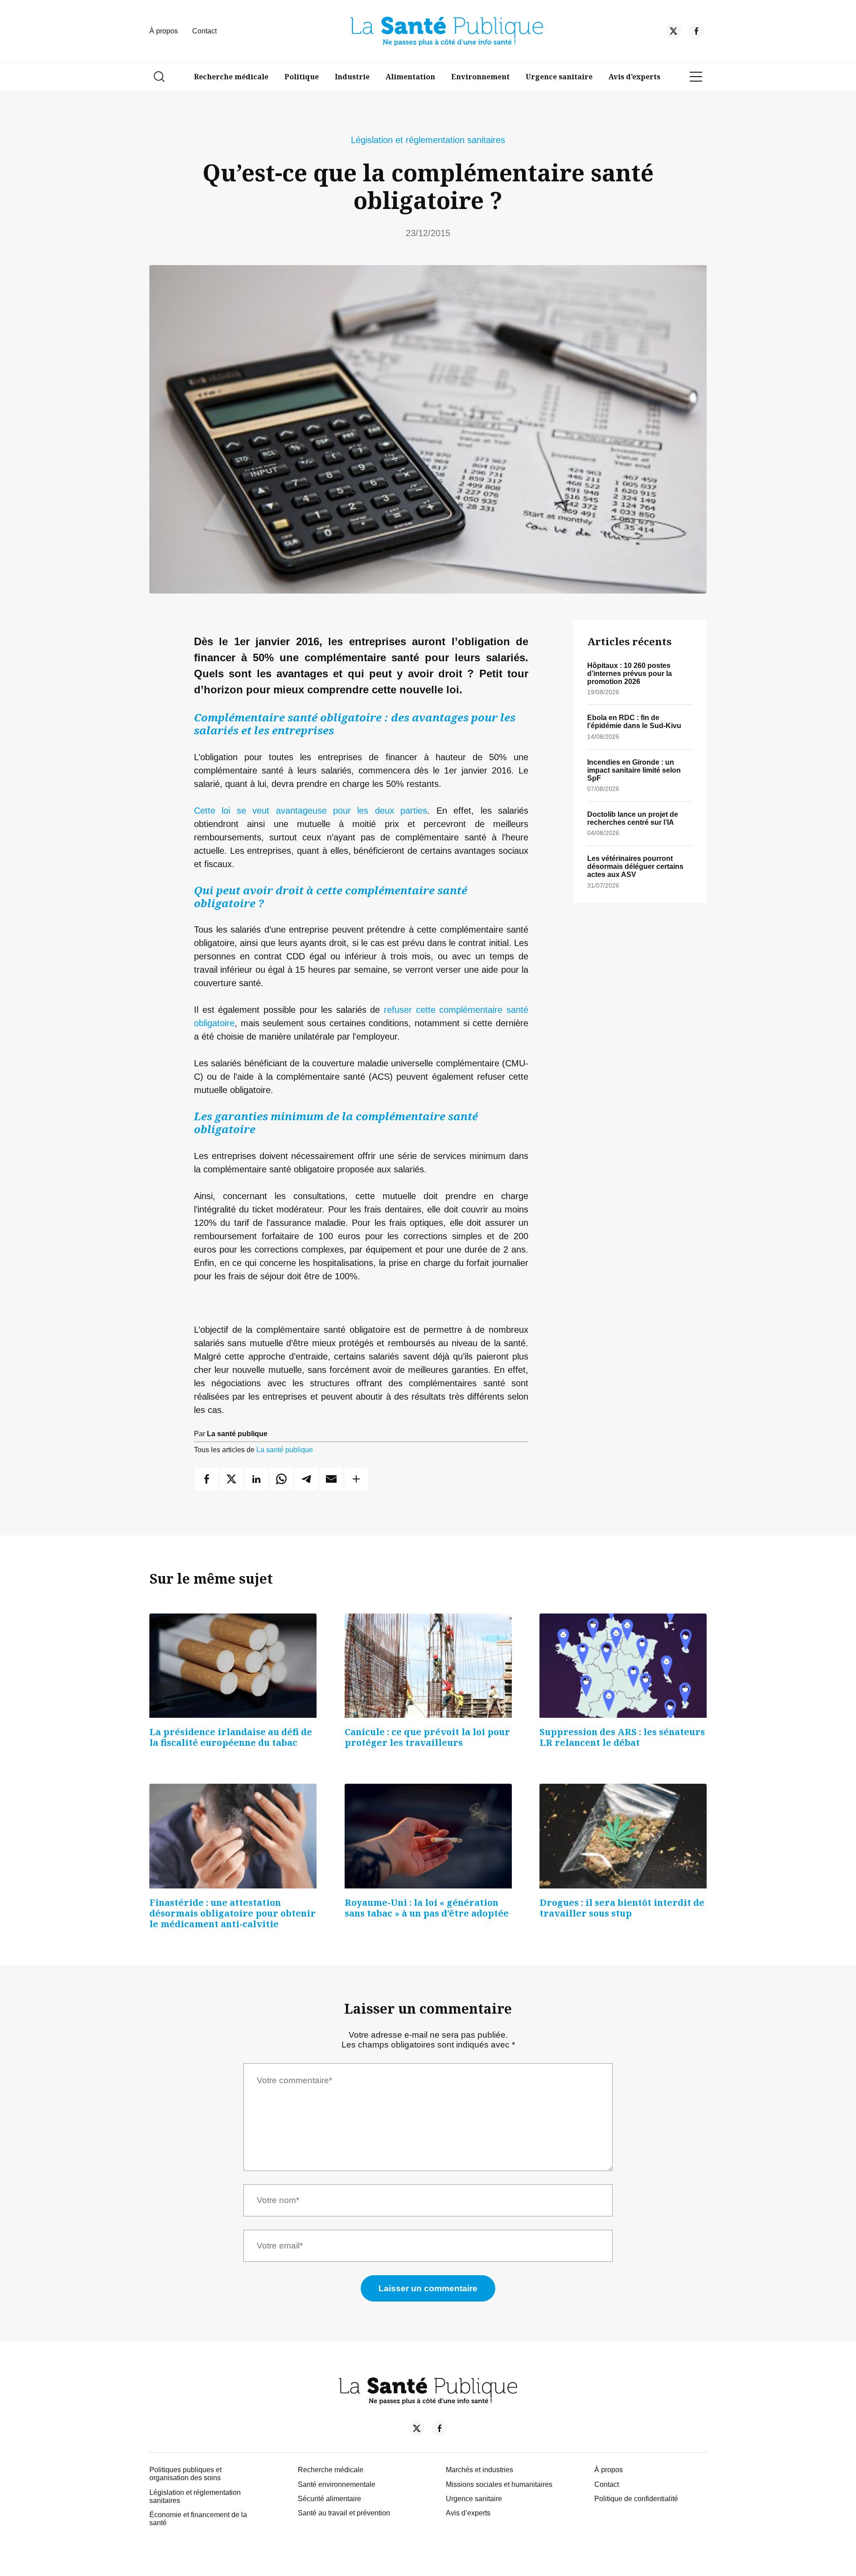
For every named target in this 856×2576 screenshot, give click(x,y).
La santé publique (285, 1450)
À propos (164, 31)
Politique (302, 77)
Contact (204, 31)
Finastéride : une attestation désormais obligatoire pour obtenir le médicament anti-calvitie (233, 1913)
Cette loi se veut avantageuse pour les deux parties (311, 811)
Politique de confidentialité (636, 2499)
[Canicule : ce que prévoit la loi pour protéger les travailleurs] (428, 1666)
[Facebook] (696, 33)
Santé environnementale (337, 2484)
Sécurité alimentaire (329, 2499)
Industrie (352, 77)
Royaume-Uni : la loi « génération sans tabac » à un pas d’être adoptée (427, 1908)
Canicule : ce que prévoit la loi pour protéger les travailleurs (427, 1737)
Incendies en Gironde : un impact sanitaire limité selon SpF (634, 770)
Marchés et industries (479, 2470)
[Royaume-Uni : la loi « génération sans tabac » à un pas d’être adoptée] (428, 1836)
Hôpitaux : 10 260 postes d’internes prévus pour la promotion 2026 (630, 674)
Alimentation (410, 77)
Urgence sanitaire (559, 77)
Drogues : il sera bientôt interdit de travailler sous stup (622, 1908)
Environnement (480, 77)
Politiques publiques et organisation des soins (185, 2474)
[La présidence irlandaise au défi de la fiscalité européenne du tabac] (233, 1666)
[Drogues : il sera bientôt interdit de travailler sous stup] (623, 1836)
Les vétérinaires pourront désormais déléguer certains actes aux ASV (635, 866)
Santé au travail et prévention (344, 2513)
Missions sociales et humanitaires (499, 2484)
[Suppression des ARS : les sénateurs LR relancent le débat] (623, 1666)
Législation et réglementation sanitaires (428, 140)
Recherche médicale (231, 77)
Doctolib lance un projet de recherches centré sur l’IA (633, 818)
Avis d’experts (634, 77)
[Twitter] (673, 33)
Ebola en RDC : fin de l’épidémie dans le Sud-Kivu (634, 722)
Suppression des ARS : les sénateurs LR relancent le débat (622, 1737)
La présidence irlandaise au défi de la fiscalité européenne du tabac (231, 1737)
